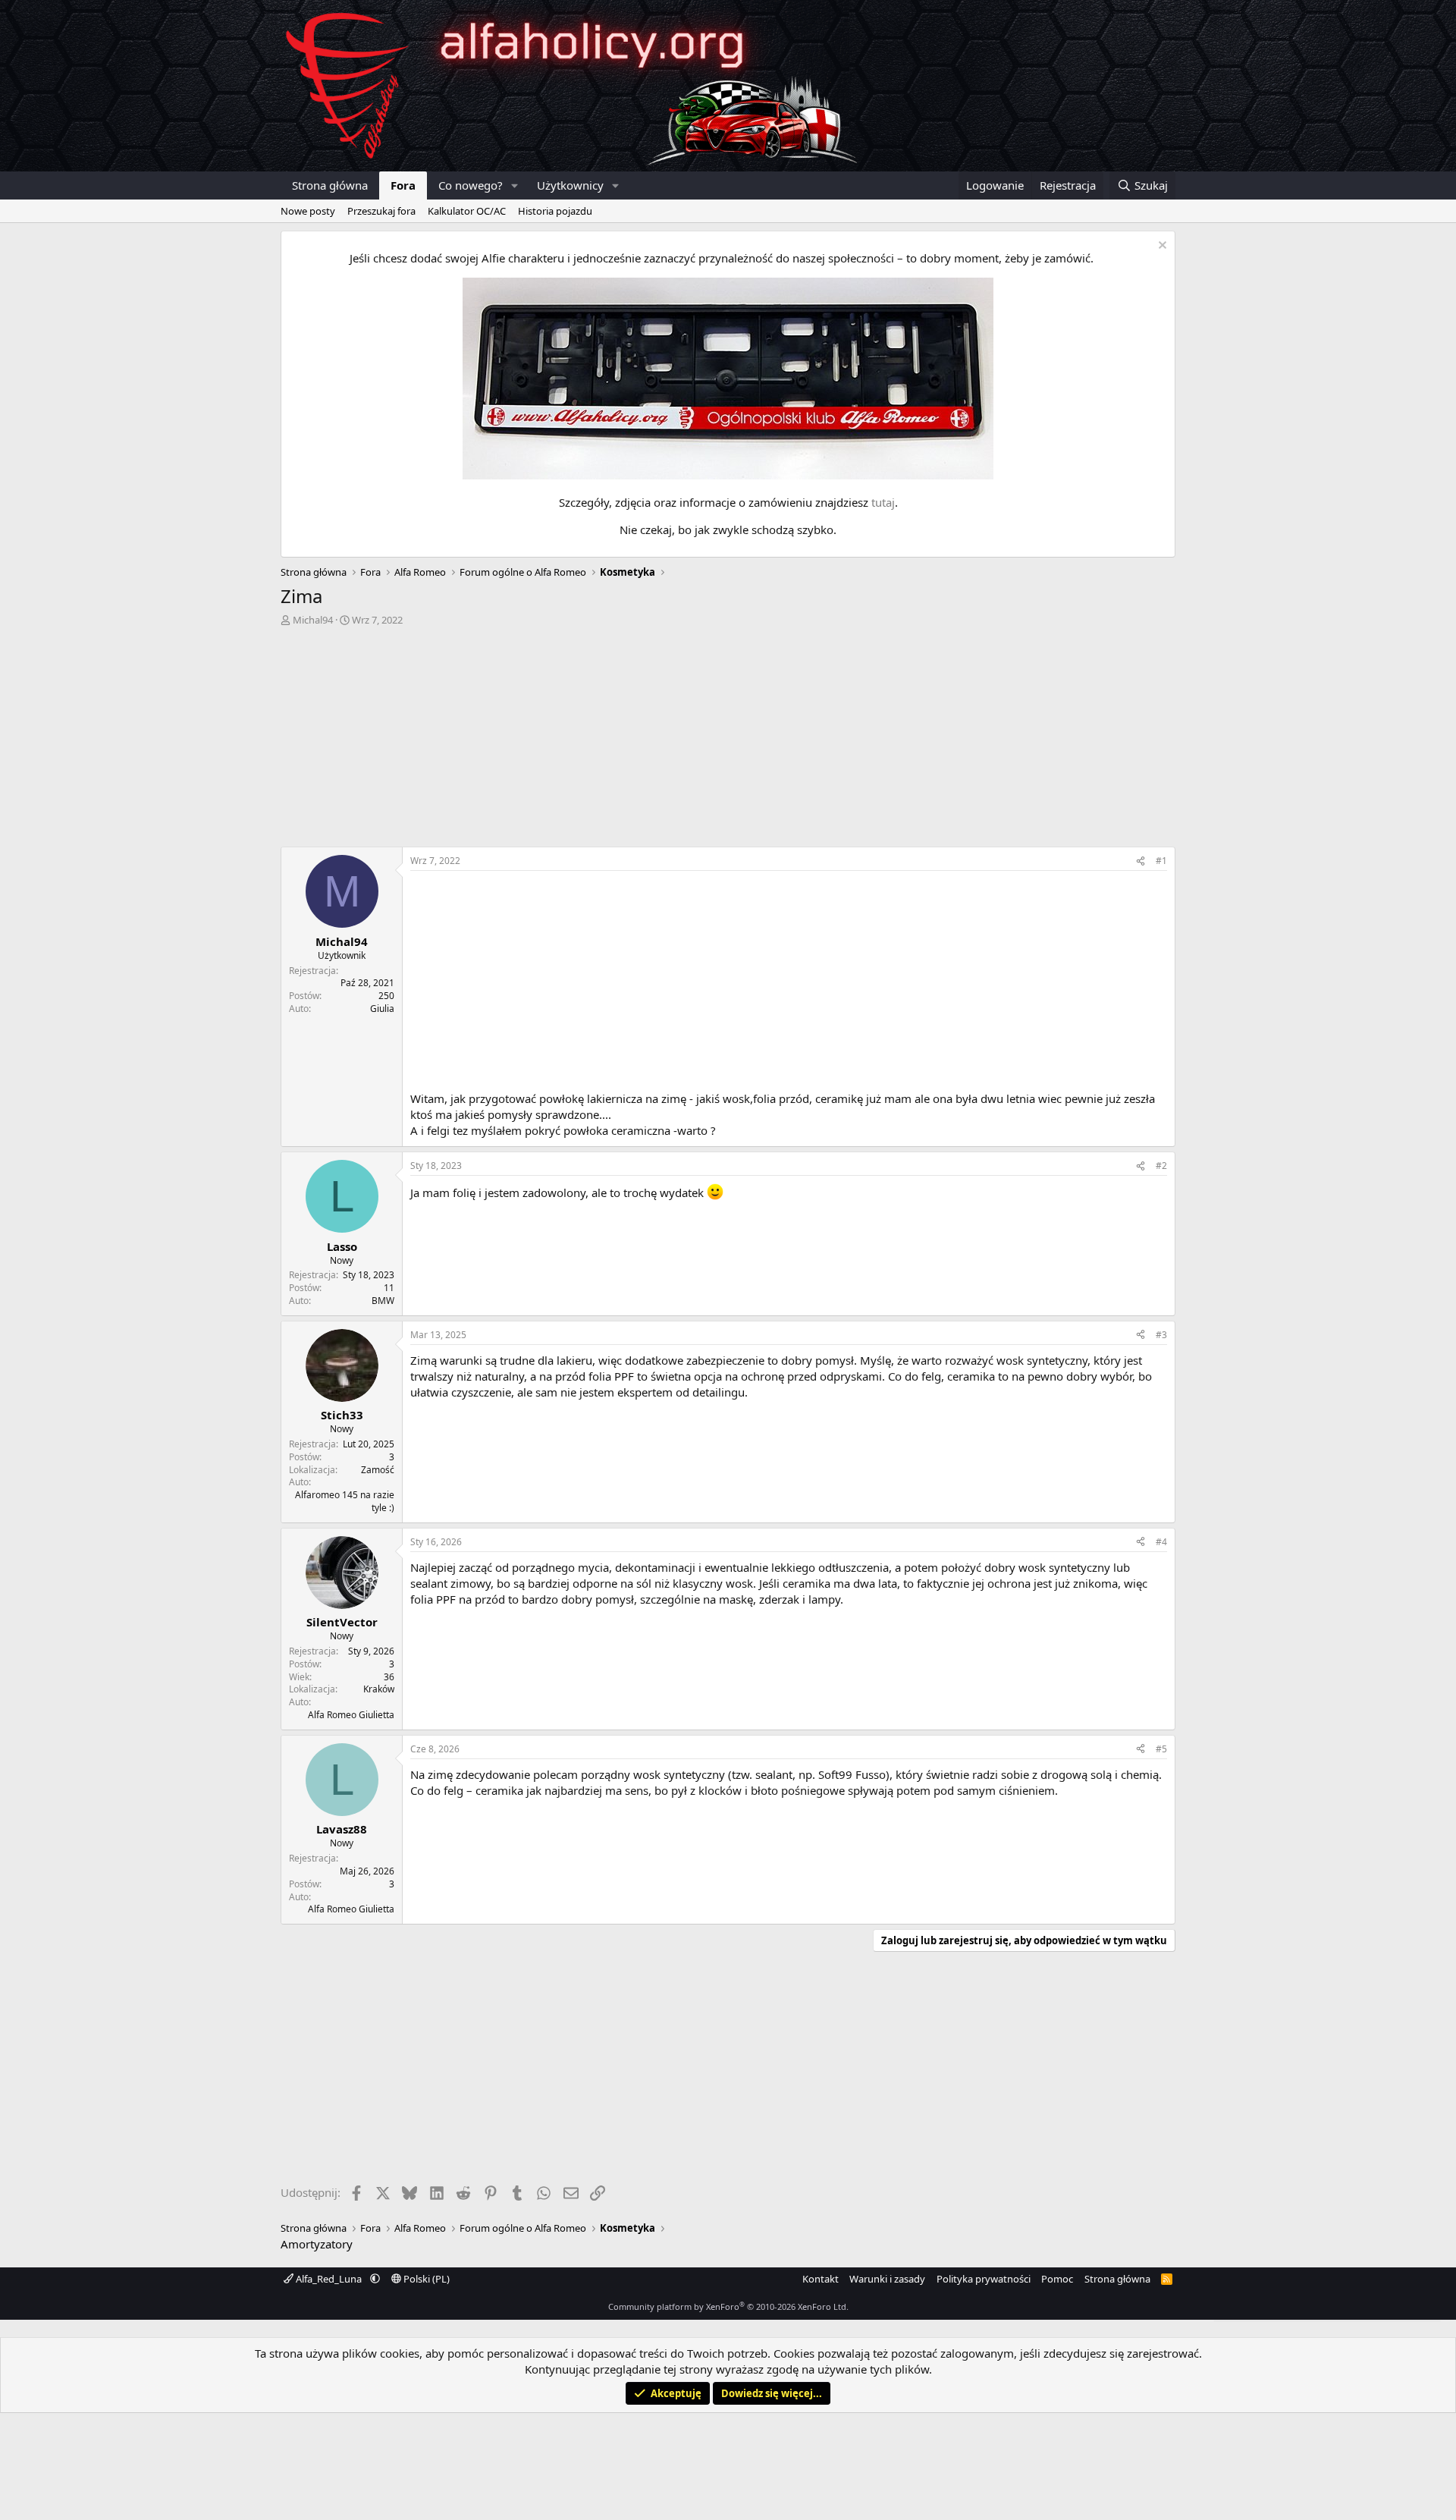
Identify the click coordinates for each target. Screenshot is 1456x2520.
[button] (515, 185)
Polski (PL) (425, 2279)
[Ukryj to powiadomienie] (1161, 247)
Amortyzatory (317, 2244)
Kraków (379, 1689)
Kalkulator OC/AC (467, 211)
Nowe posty (308, 211)
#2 (1161, 1166)
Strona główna (330, 185)
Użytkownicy (570, 185)
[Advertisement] (728, 740)
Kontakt (821, 2279)
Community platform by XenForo (728, 2306)
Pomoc (1057, 2279)
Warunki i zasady (887, 2279)
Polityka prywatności (984, 2279)
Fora (403, 185)
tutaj (883, 502)
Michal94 (313, 620)
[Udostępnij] (1141, 861)
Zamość (378, 1470)
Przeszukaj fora (381, 211)
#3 (1161, 1335)
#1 (1161, 861)
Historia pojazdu (555, 211)
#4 (1161, 1542)
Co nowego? (471, 185)
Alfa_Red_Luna (329, 2279)
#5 (1161, 1749)
